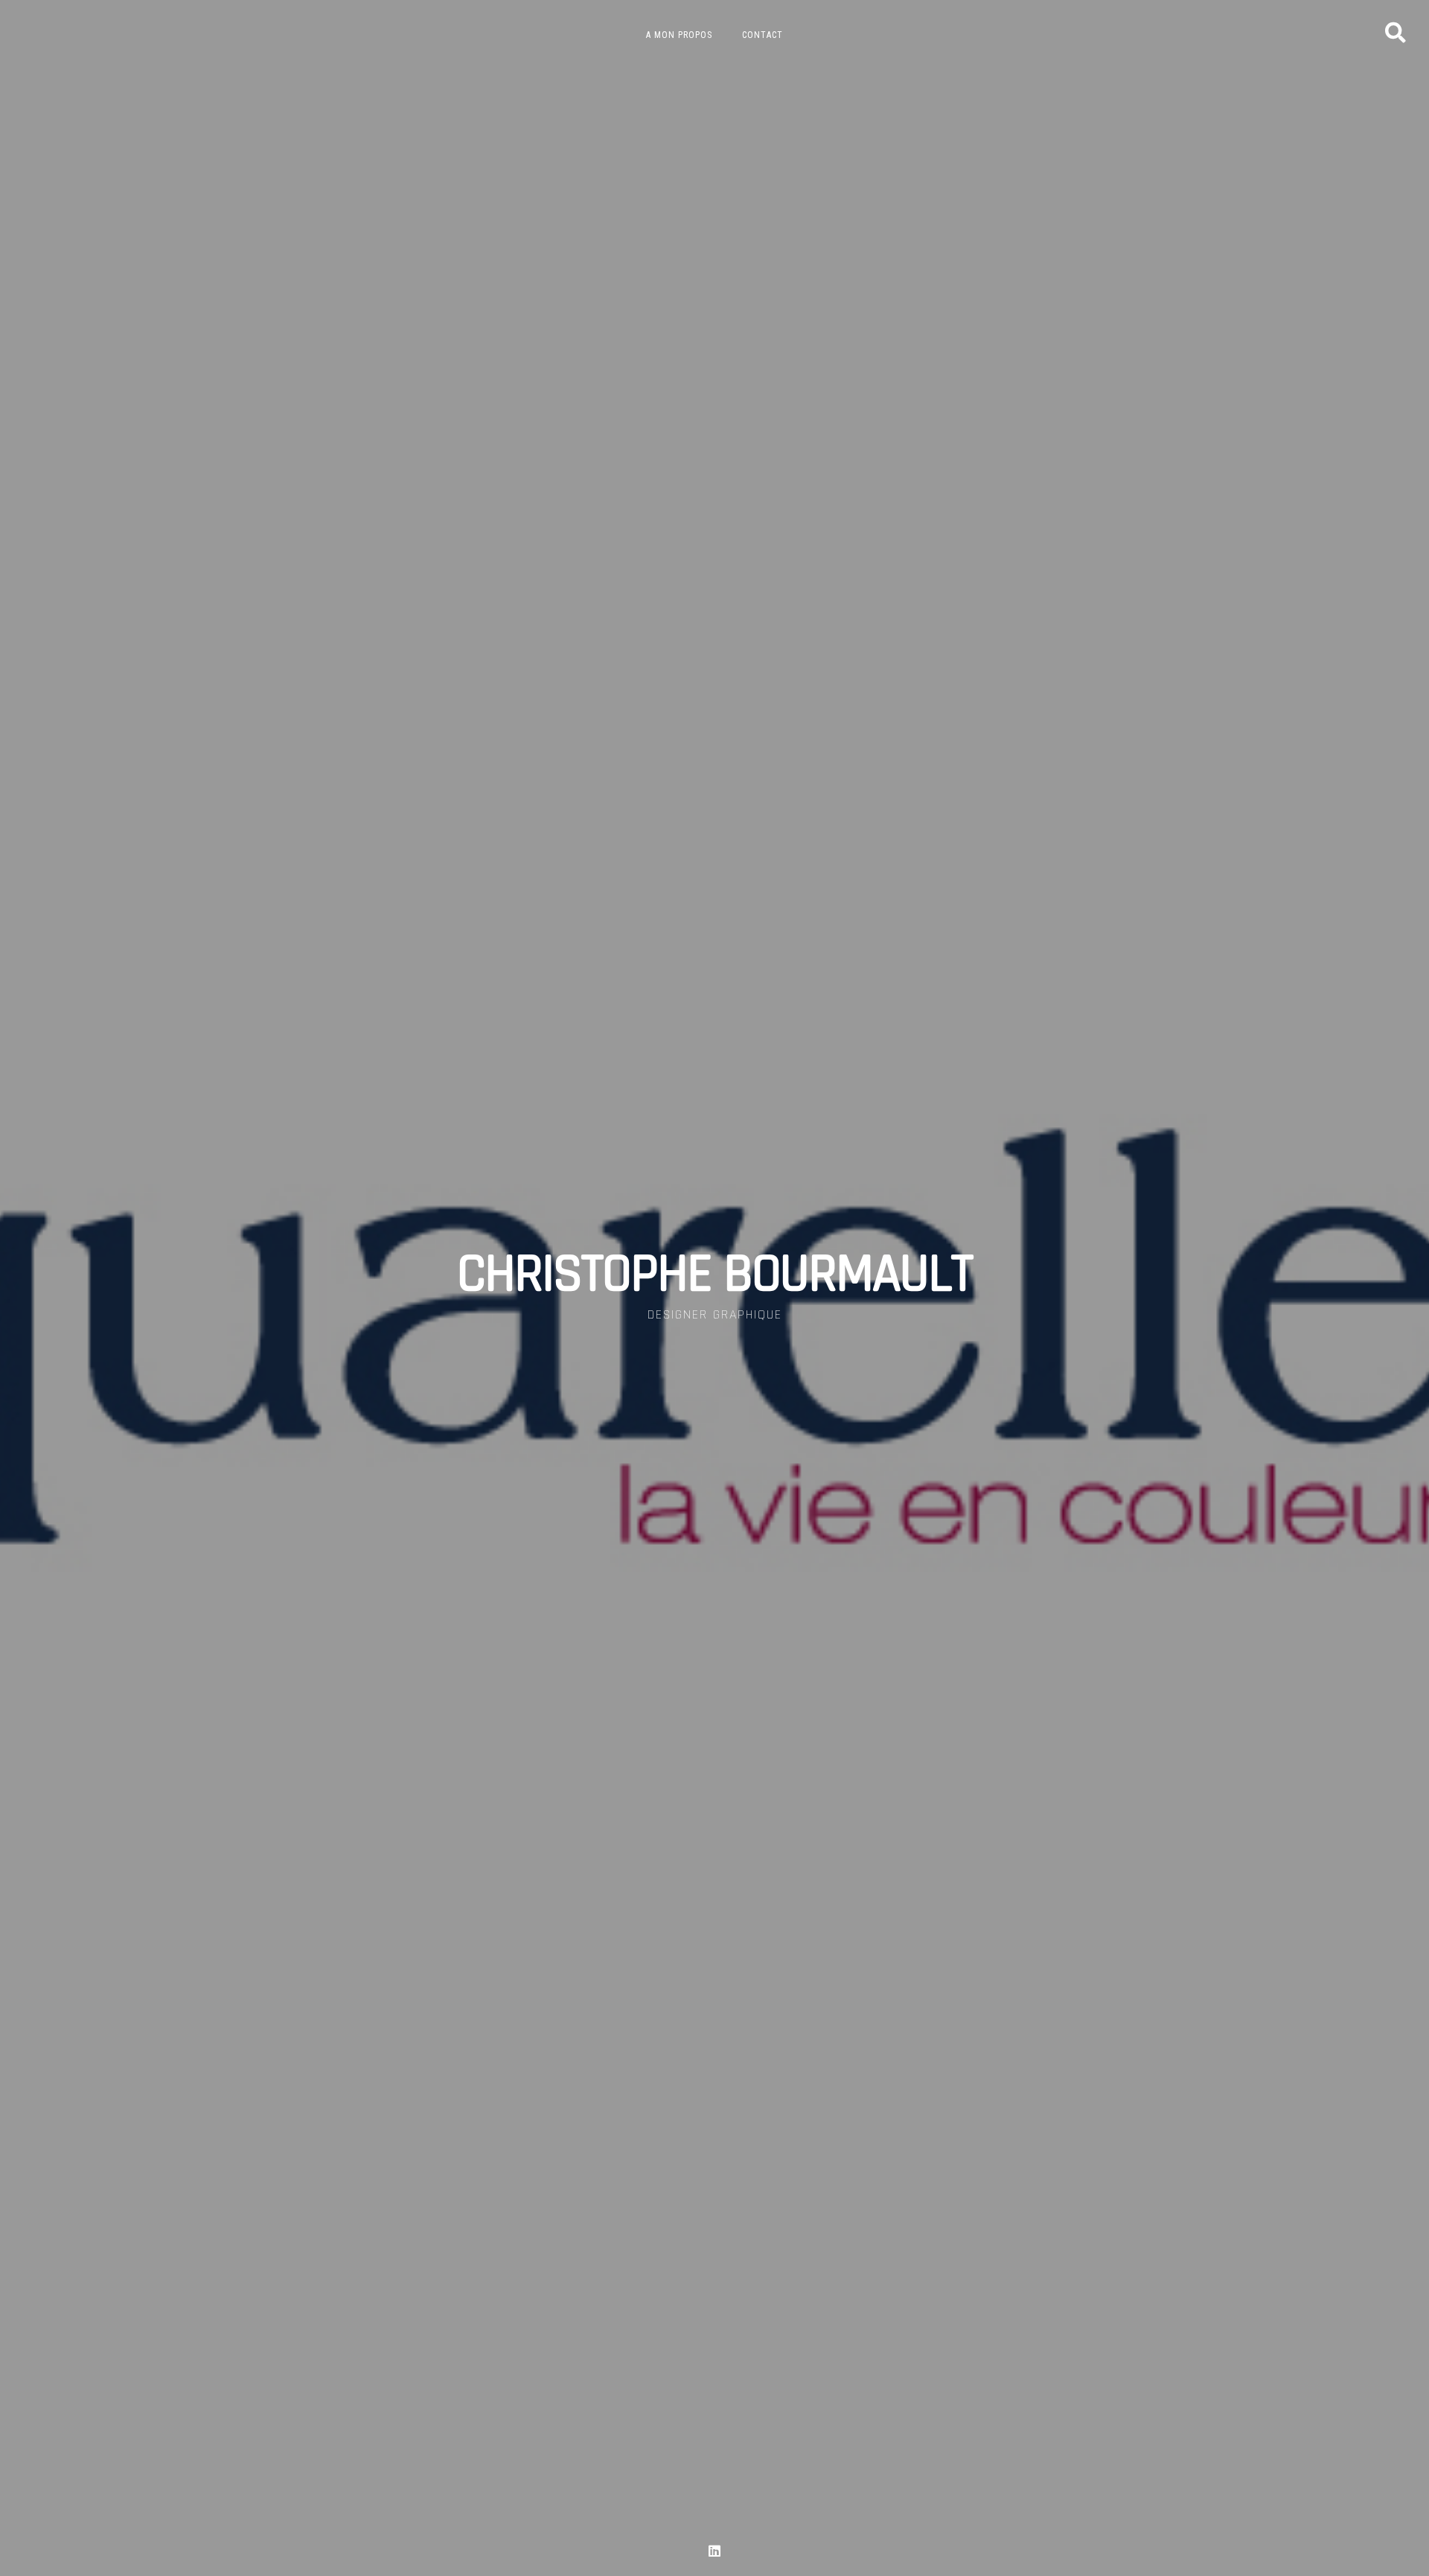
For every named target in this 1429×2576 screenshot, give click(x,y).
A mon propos (679, 35)
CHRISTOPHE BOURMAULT (714, 1275)
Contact (763, 35)
